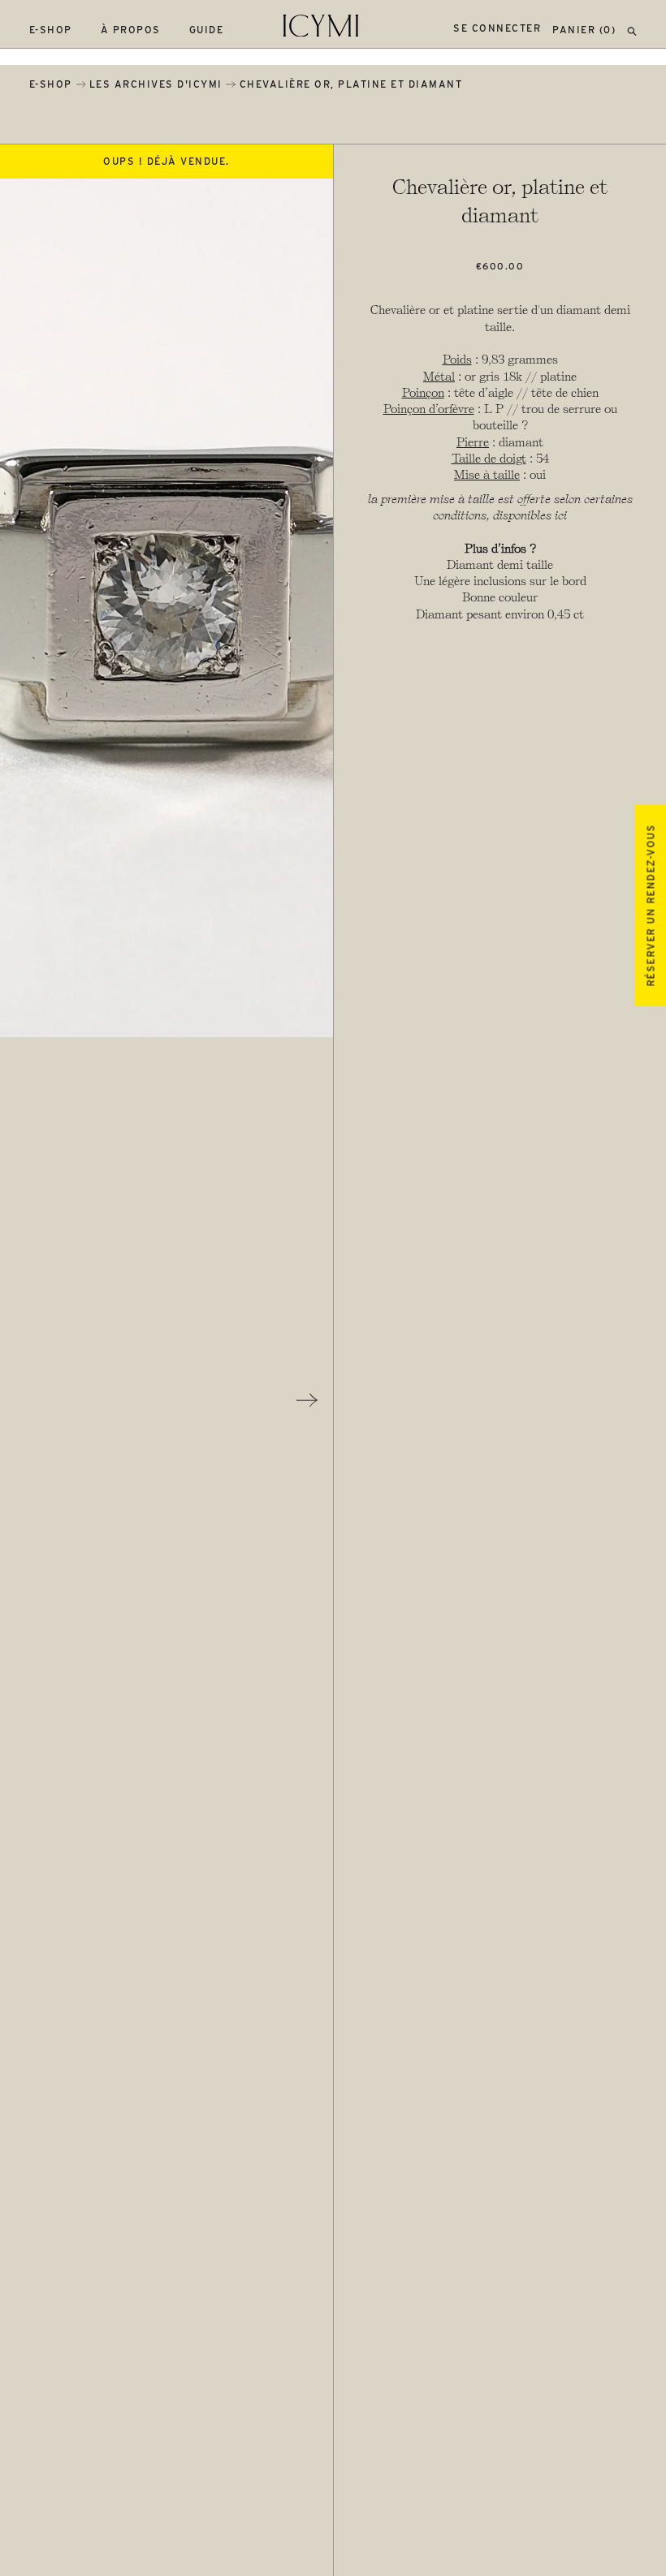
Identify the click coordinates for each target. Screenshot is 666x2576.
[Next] (307, 1400)
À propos (131, 30)
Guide (207, 30)
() (584, 30)
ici (561, 515)
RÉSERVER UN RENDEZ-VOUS (650, 905)
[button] (632, 30)
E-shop (51, 30)
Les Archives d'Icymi (156, 84)
